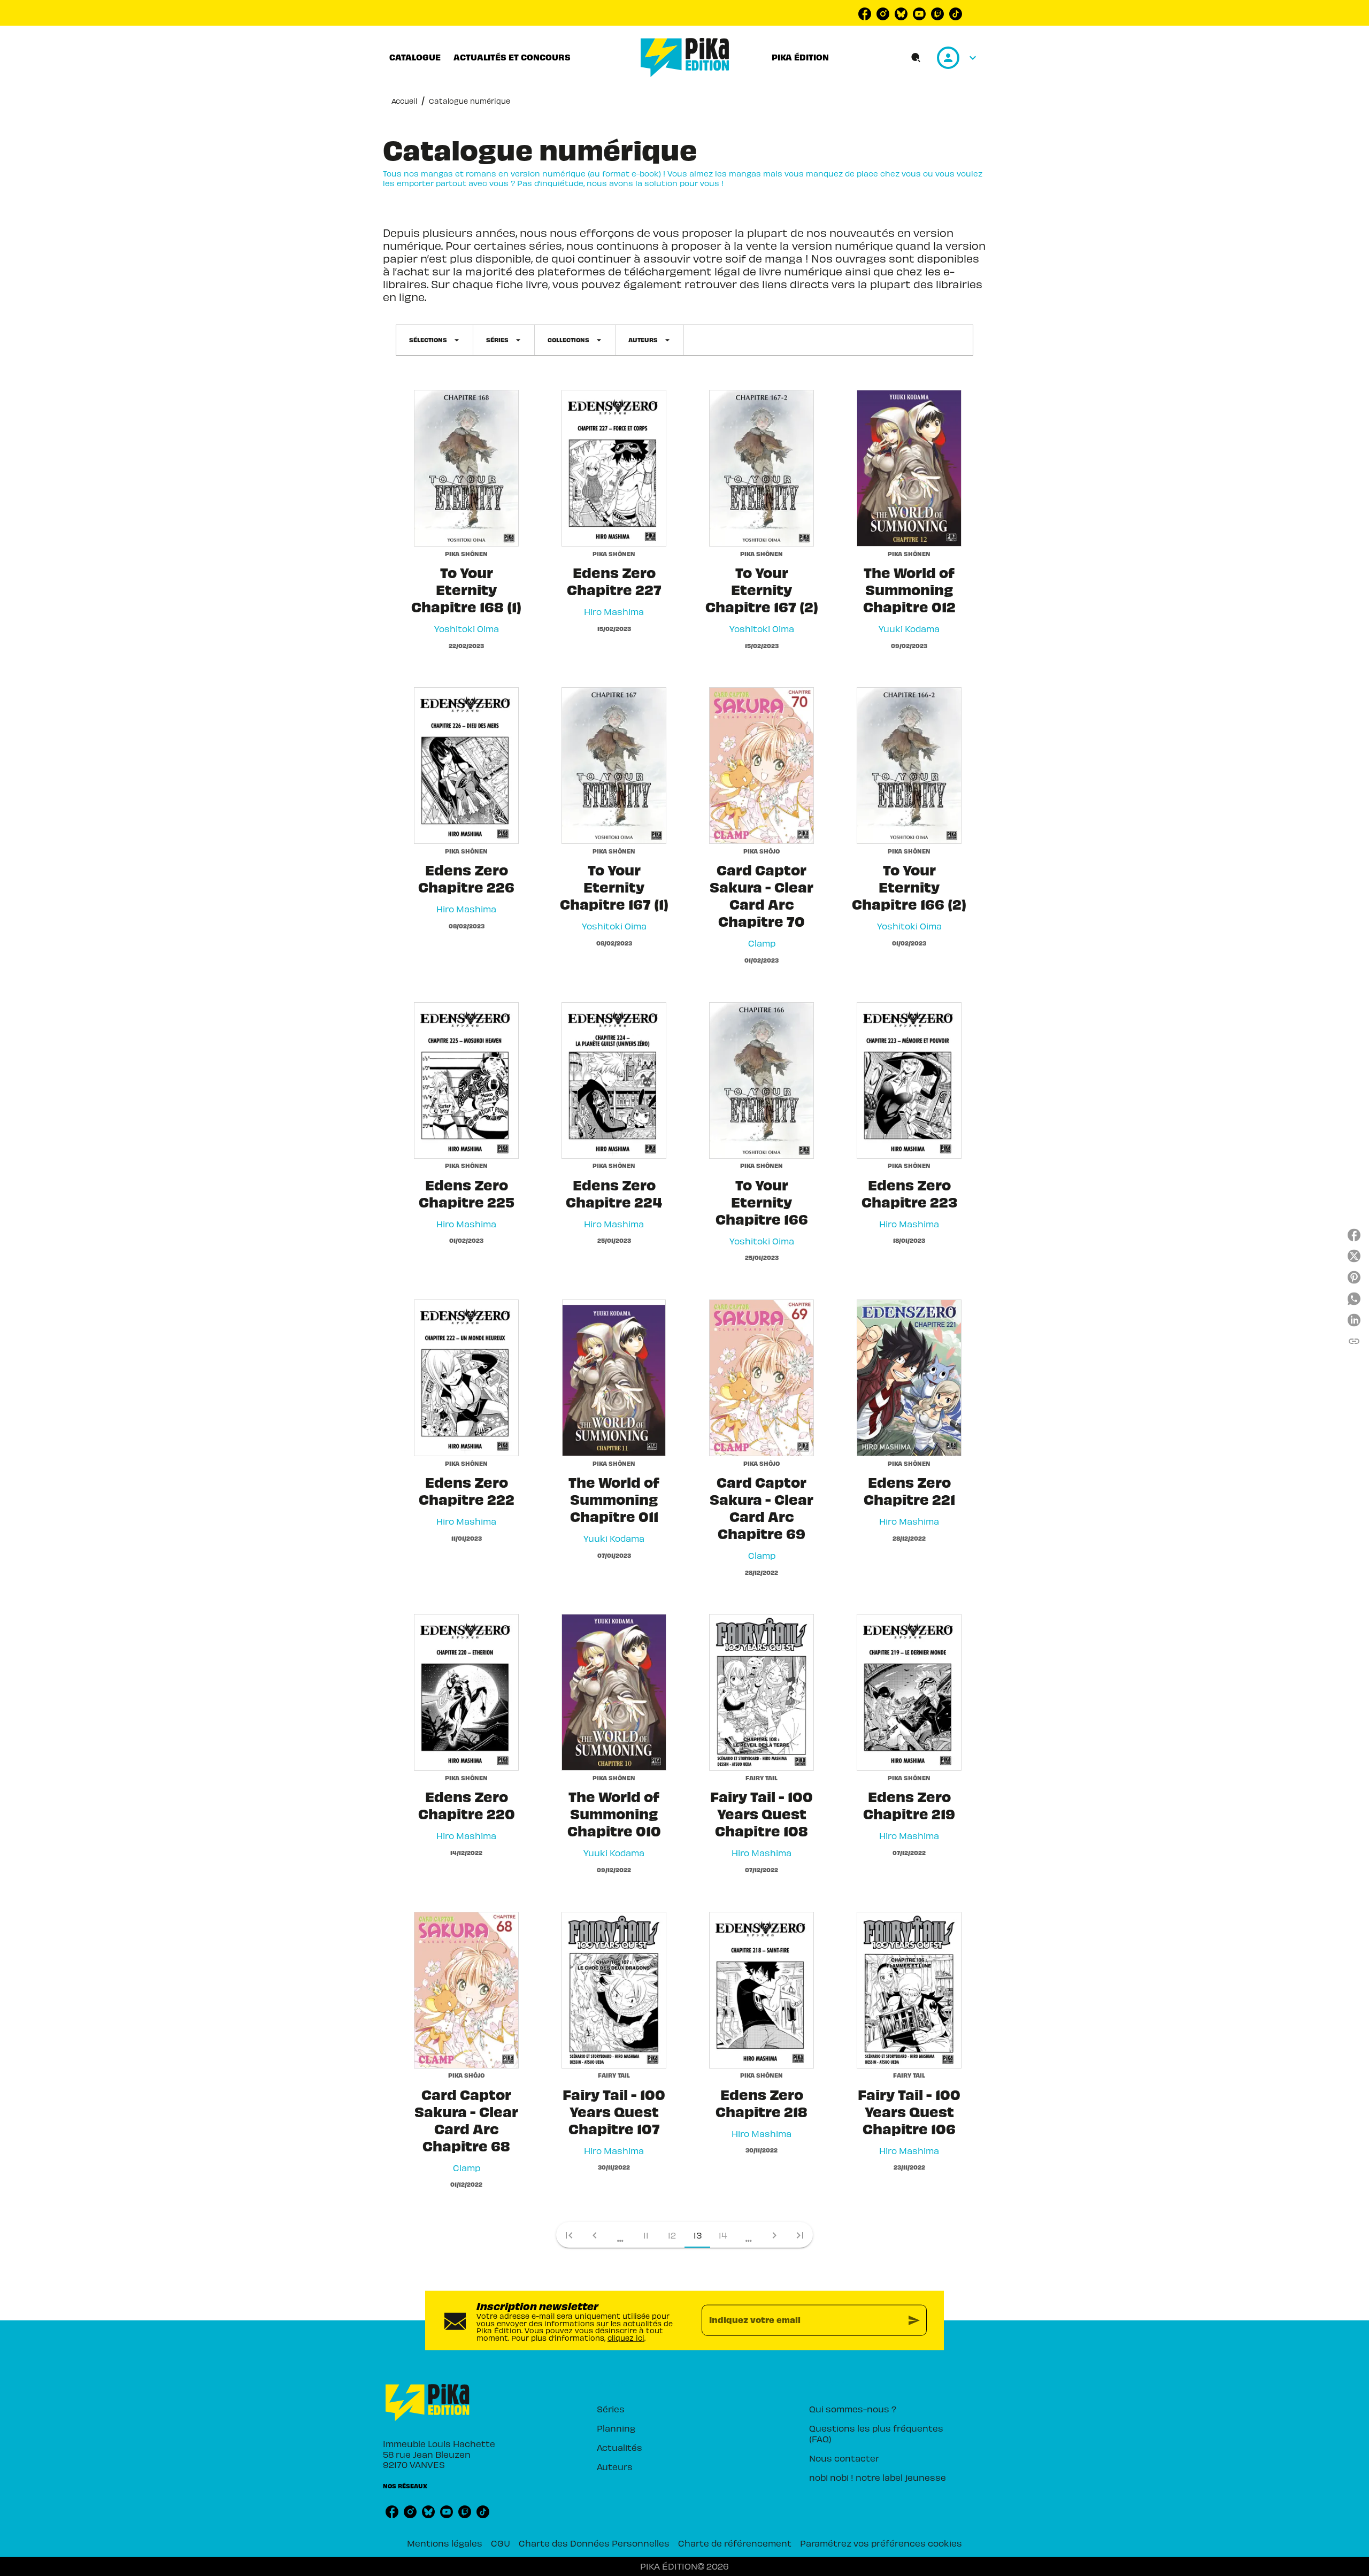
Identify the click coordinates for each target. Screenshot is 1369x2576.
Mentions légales (445, 2543)
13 (698, 2235)
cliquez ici (626, 2338)
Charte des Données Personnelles (594, 2543)
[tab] (415, 57)
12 (672, 2235)
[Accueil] (685, 57)
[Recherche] (916, 58)
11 (646, 2235)
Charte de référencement (735, 2543)
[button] (434, 340)
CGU (501, 2543)
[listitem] (865, 14)
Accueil (404, 101)
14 (723, 2235)
